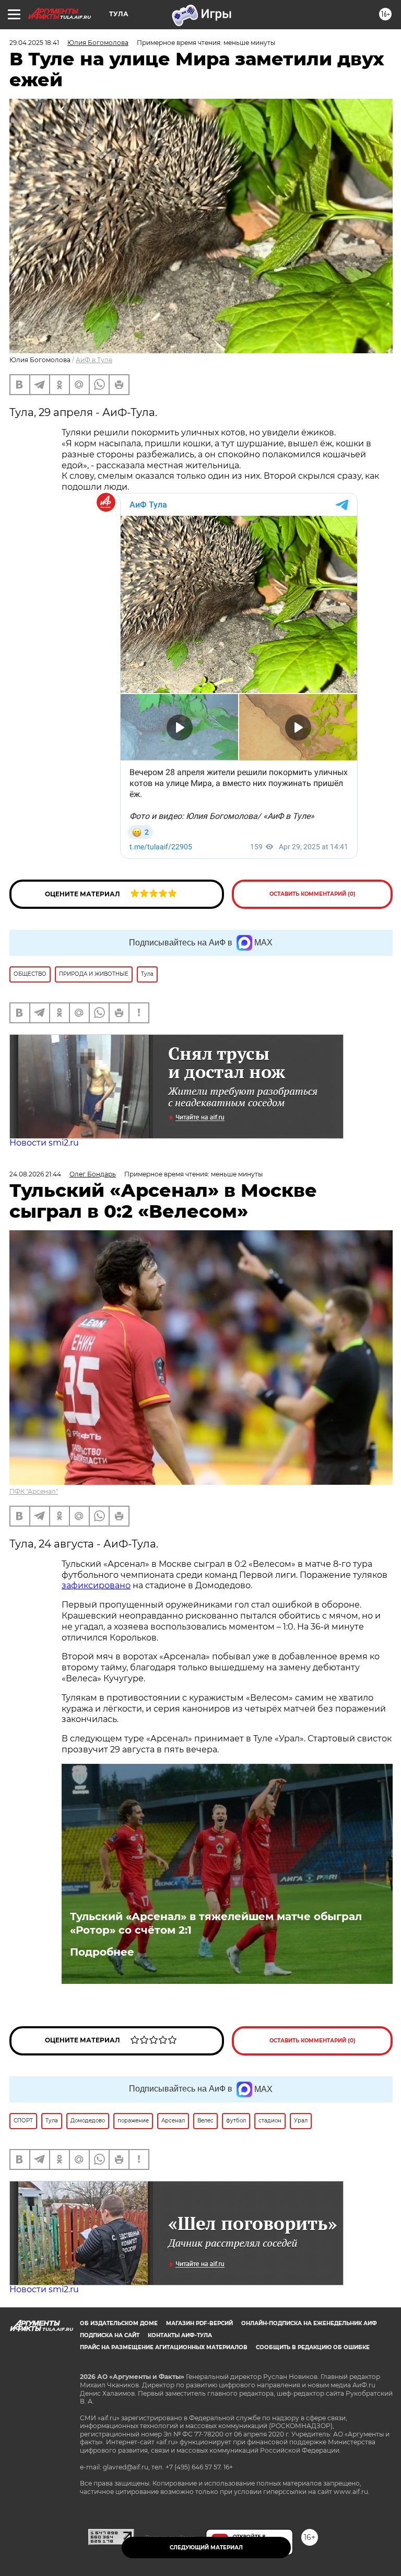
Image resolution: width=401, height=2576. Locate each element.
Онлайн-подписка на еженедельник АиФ (309, 2323)
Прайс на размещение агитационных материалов (164, 2347)
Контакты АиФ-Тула (180, 2335)
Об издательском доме (119, 2323)
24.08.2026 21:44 (35, 1174)
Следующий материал (206, 2548)
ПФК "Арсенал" (34, 1491)
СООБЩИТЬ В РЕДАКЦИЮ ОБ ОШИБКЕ (313, 2347)
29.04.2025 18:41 (34, 43)
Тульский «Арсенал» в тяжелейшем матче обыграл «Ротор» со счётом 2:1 (216, 1923)
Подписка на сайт (110, 2335)
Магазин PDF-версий (199, 2323)
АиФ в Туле (94, 360)
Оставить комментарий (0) (312, 894)
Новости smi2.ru (44, 1143)
